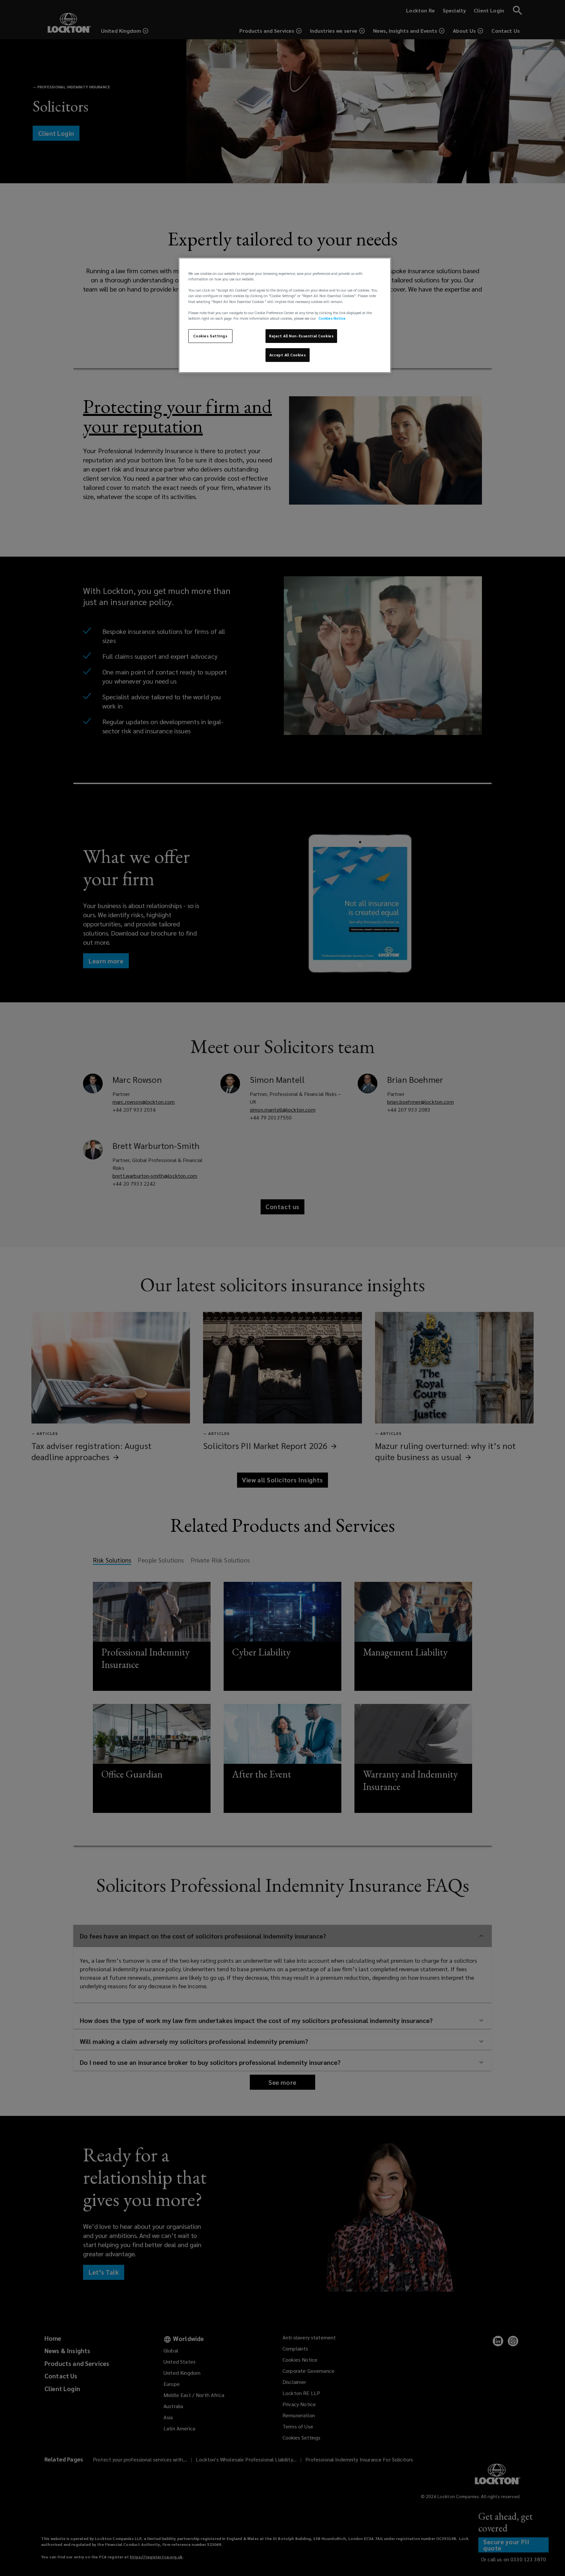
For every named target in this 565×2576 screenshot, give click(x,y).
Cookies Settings (210, 336)
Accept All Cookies (288, 355)
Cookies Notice (332, 318)
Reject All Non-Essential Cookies (301, 336)
